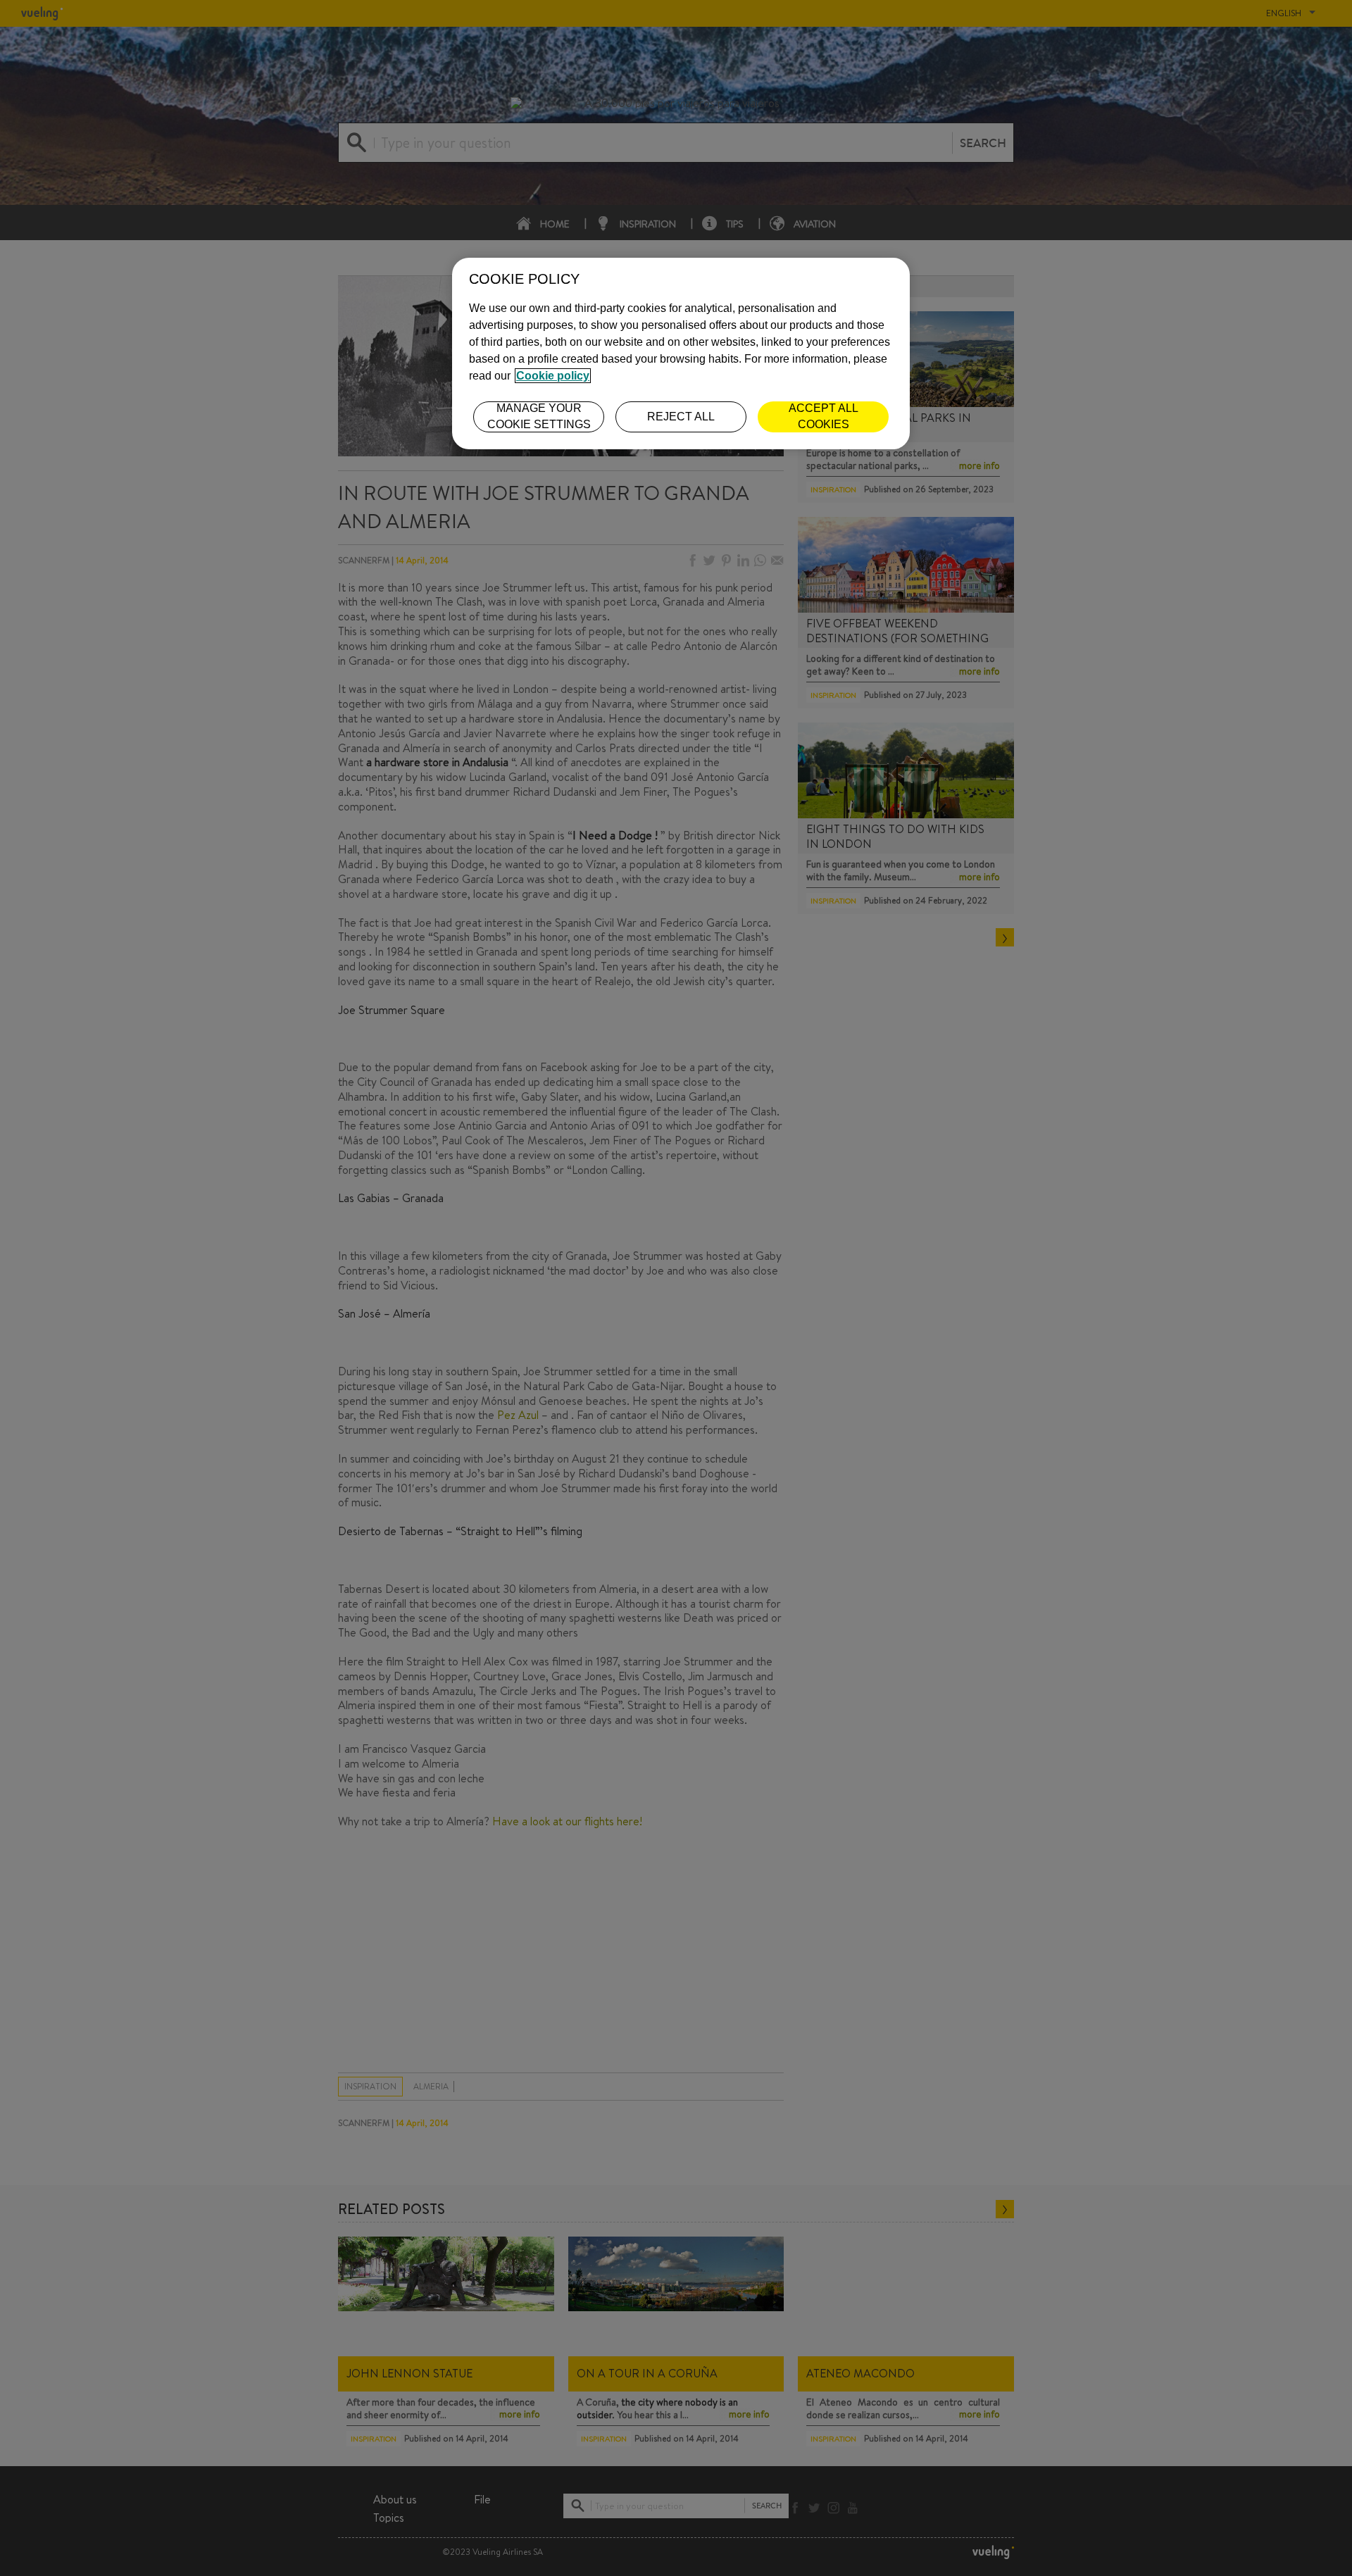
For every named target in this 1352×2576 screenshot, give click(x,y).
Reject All (681, 417)
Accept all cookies (824, 416)
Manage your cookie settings (539, 416)
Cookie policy (553, 376)
